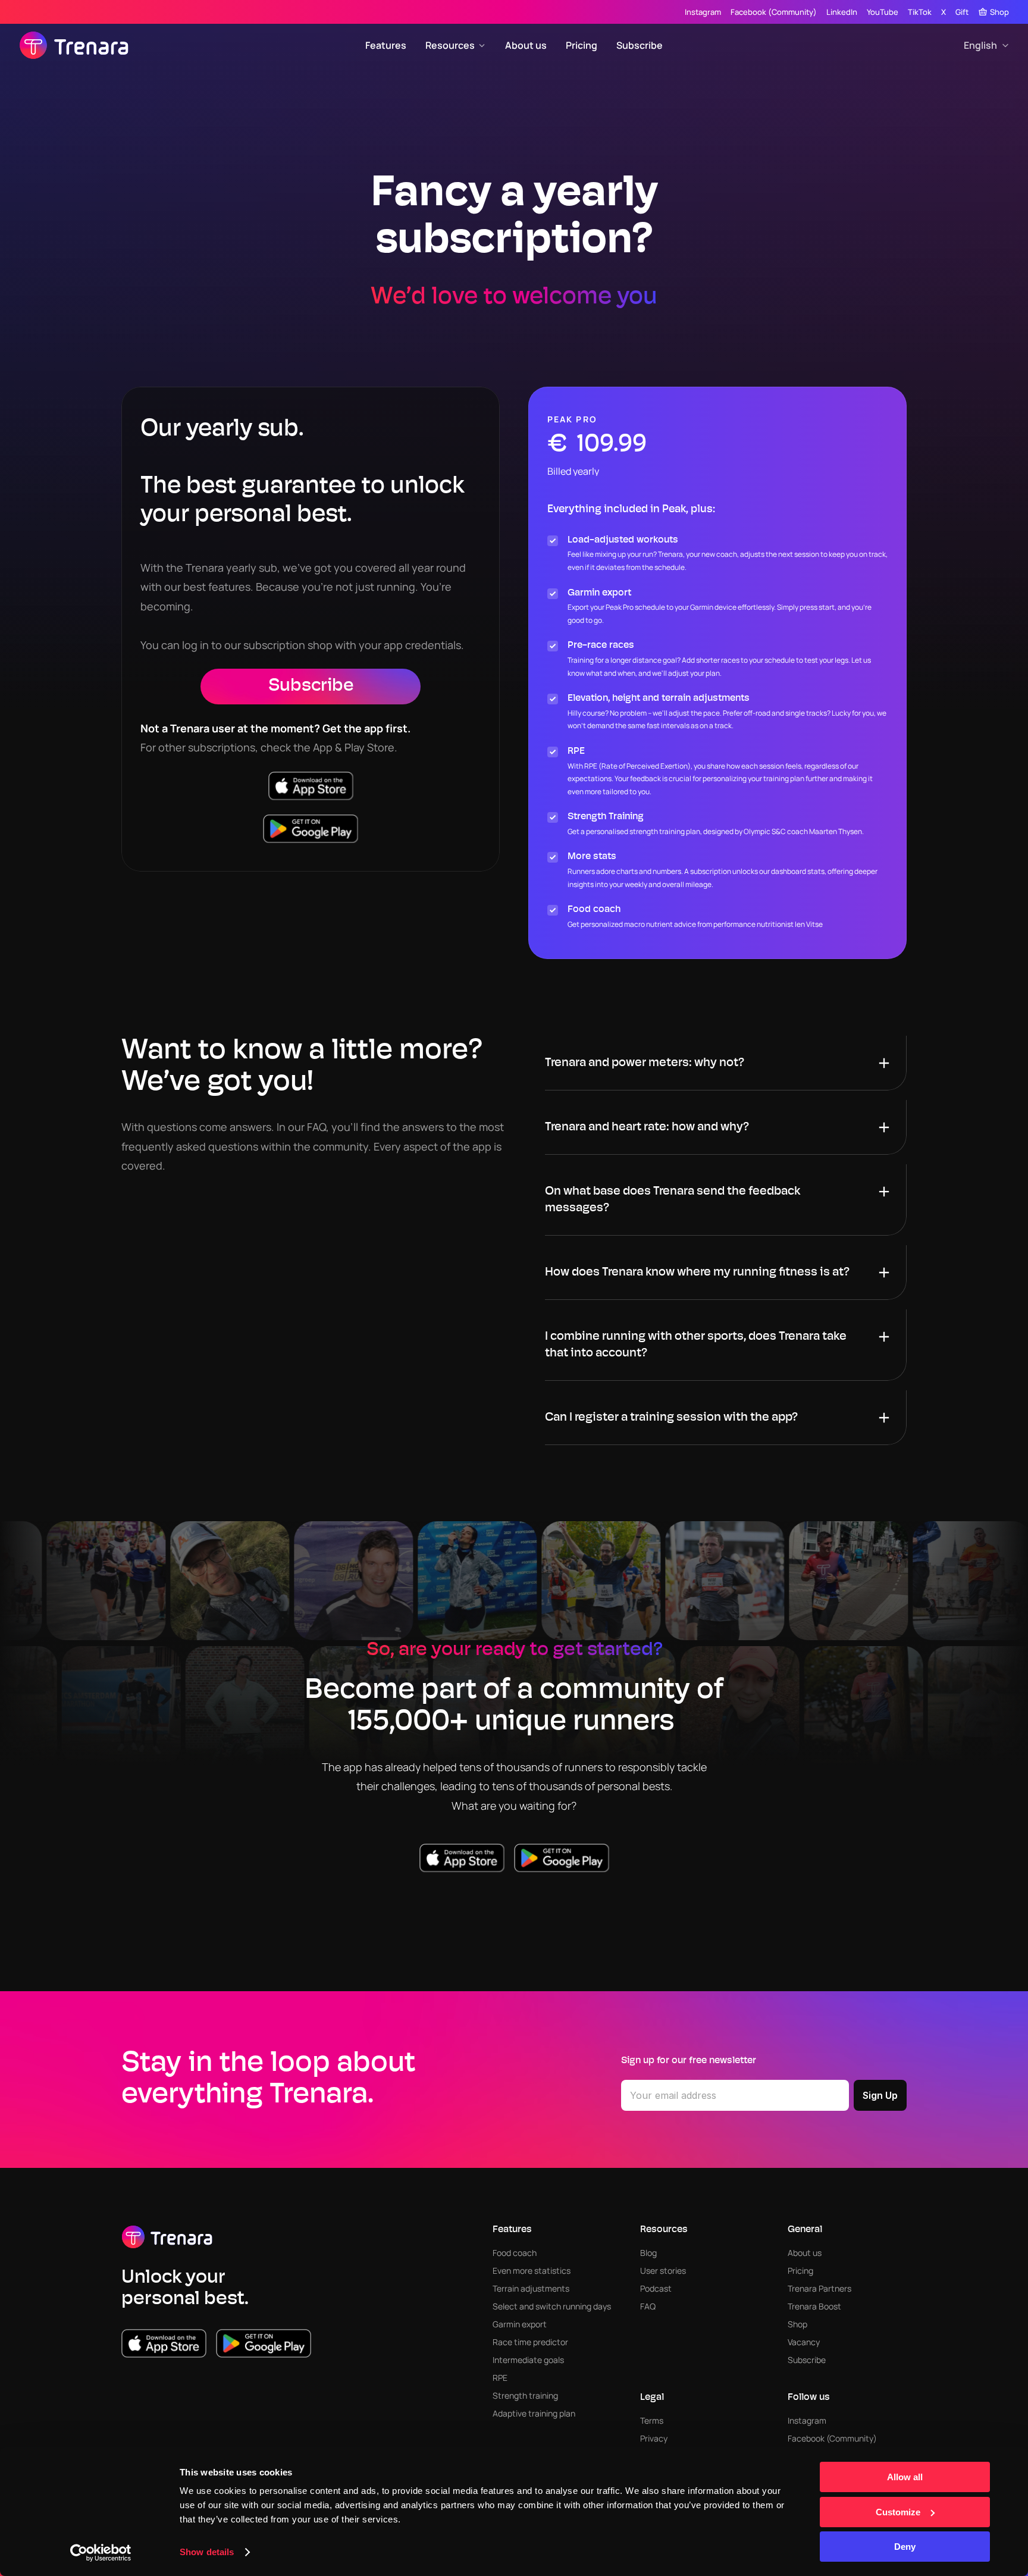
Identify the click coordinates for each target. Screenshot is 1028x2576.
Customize (898, 2512)
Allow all (905, 2477)
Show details (207, 2552)
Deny (905, 2547)
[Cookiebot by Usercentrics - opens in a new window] (101, 2553)
